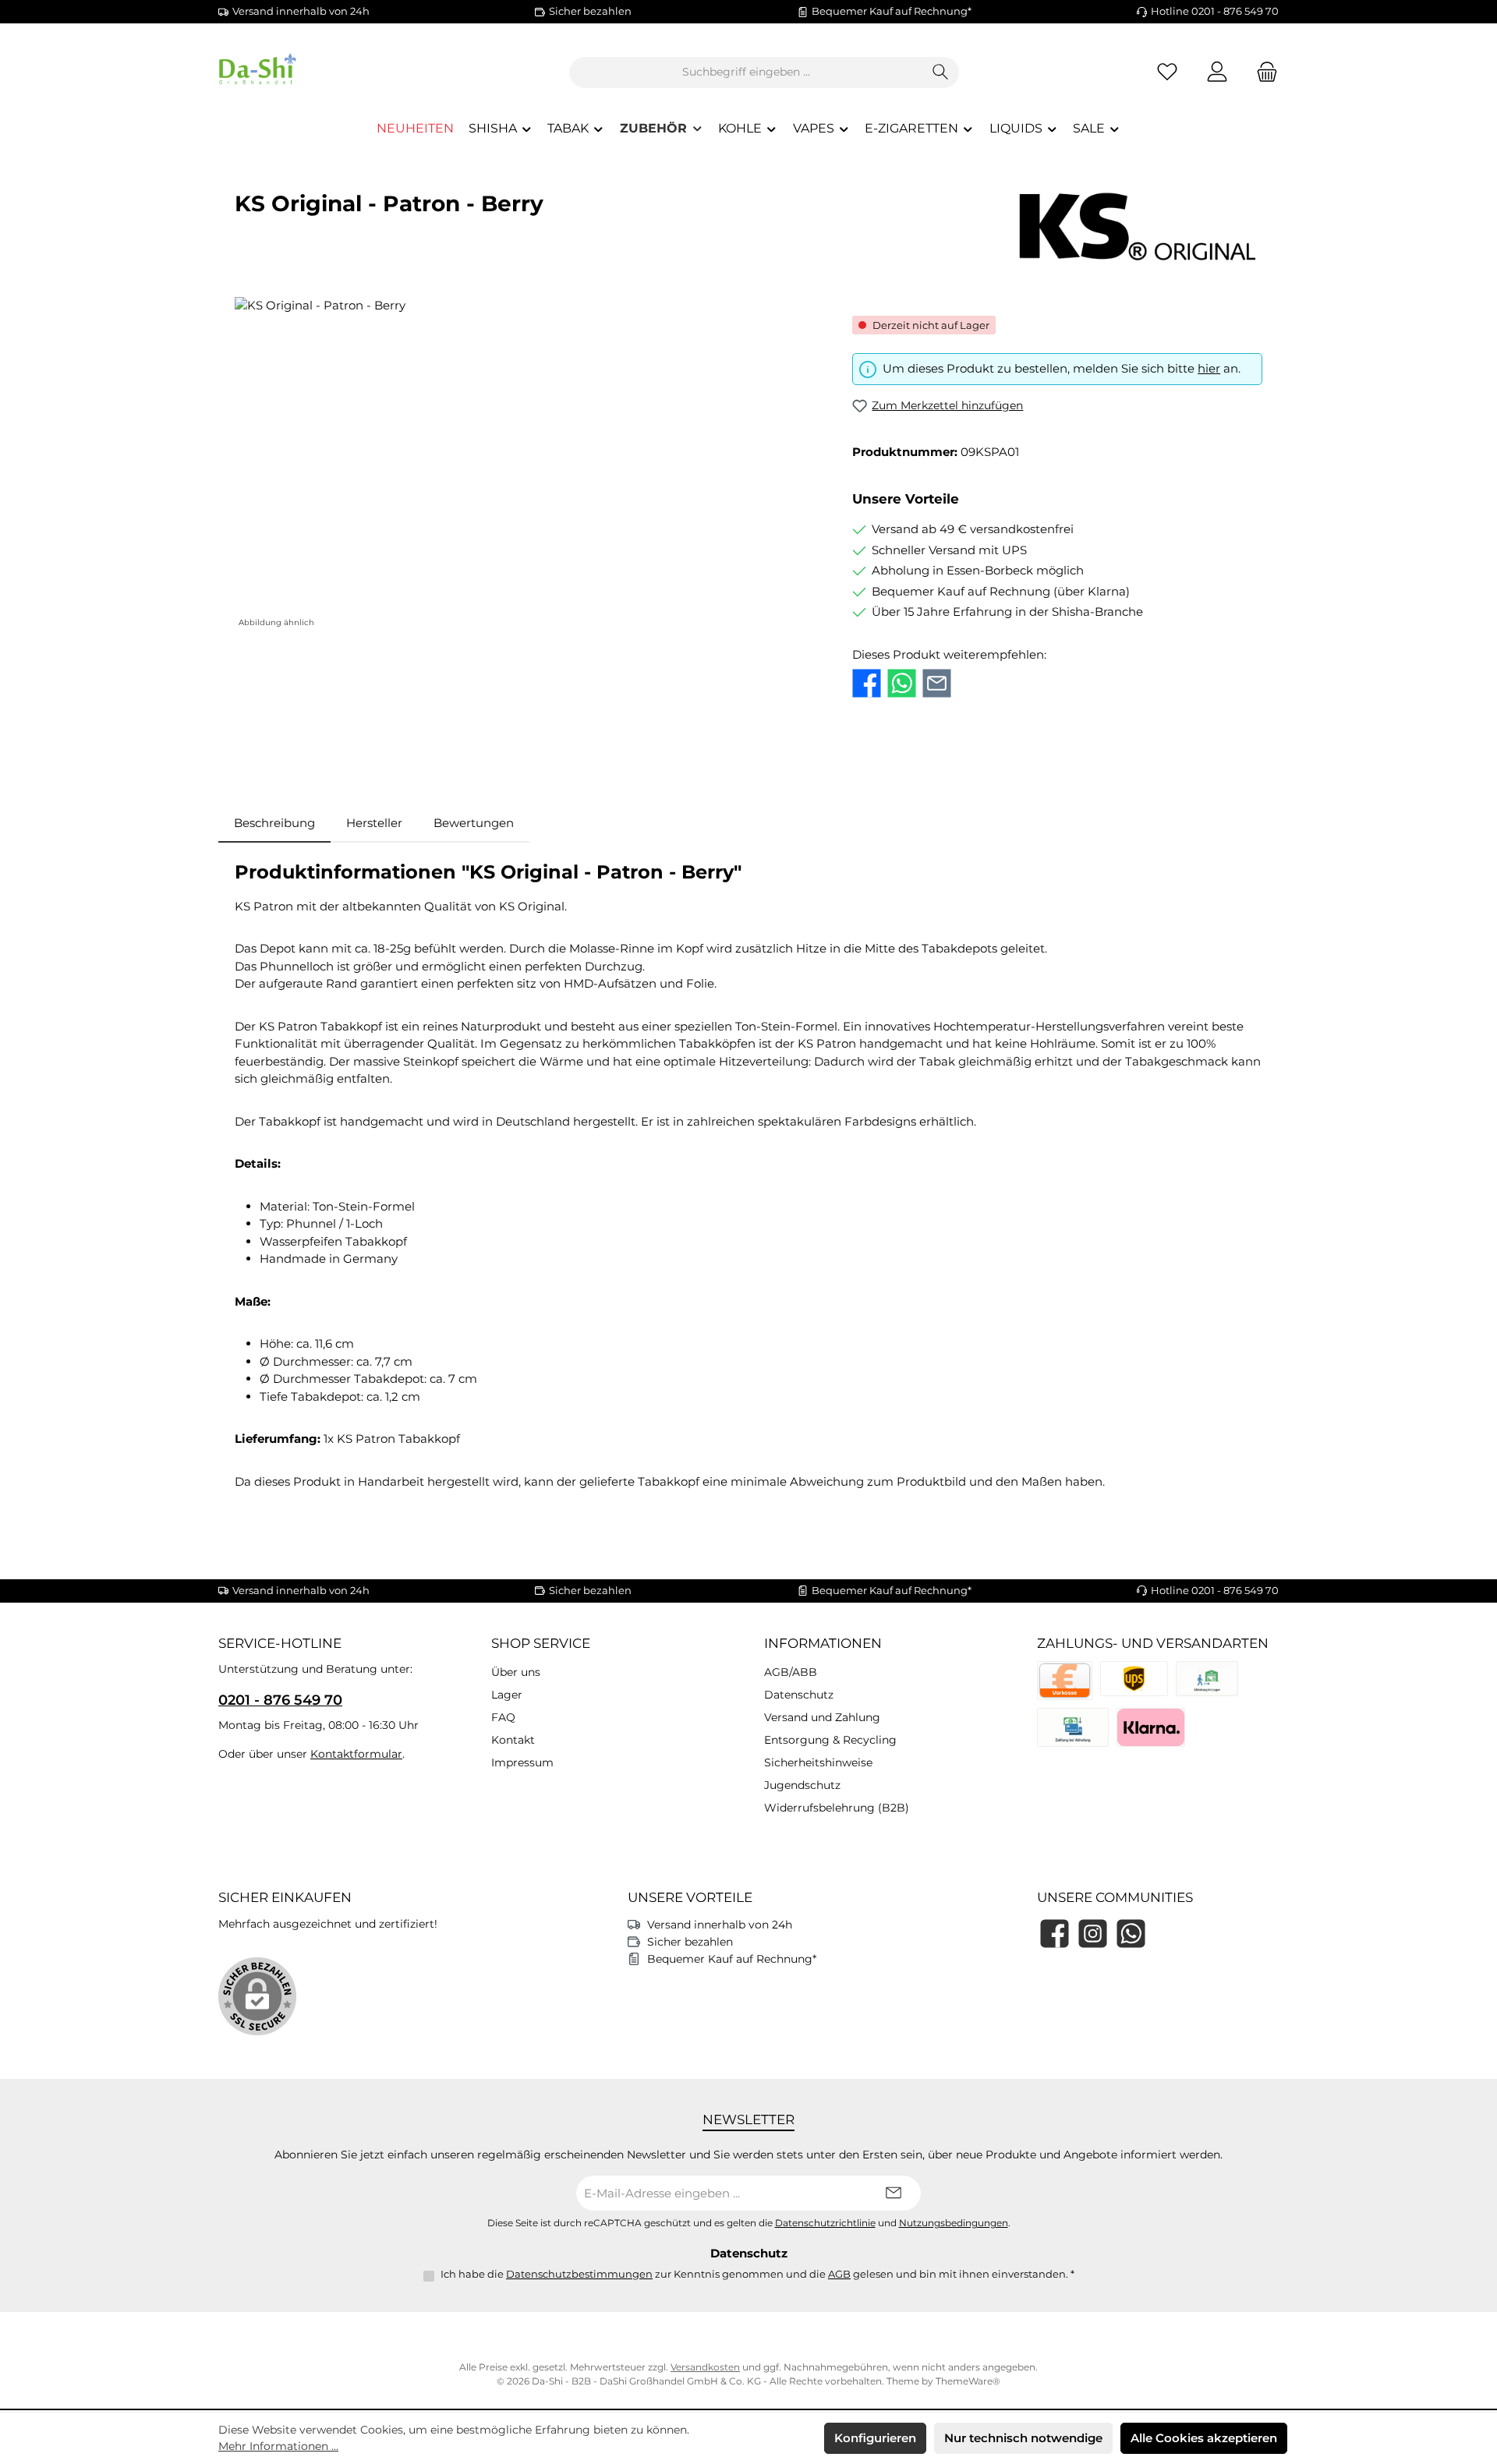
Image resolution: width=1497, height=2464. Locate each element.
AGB (839, 2274)
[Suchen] (941, 72)
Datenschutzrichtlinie (825, 2223)
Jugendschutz (802, 1785)
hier (1209, 368)
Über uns (516, 1672)
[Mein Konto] (1217, 72)
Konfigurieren (875, 2438)
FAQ (503, 1717)
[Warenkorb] (1262, 72)
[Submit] (894, 2193)
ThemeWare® (968, 2381)
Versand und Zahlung (822, 1717)
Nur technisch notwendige (1023, 2438)
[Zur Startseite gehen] (304, 72)
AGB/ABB (791, 1672)
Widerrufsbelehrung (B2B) (837, 1808)
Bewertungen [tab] (474, 823)
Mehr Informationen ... (278, 2446)
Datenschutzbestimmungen (579, 2274)
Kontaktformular (356, 1754)
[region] (528, 465)
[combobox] (746, 72)
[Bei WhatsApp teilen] (902, 683)
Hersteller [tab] (374, 823)
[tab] (274, 824)
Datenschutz (799, 1695)
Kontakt (513, 1740)
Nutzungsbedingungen (954, 2223)
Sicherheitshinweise (818, 1762)
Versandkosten (705, 2367)
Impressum (522, 1762)
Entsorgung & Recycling (830, 1740)
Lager (507, 1695)
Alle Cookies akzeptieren (1204, 2438)
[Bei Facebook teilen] (867, 683)
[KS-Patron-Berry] (527, 465)
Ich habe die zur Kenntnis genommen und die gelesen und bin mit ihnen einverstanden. (757, 2274)
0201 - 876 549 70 (280, 1700)
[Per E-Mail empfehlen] (937, 683)
